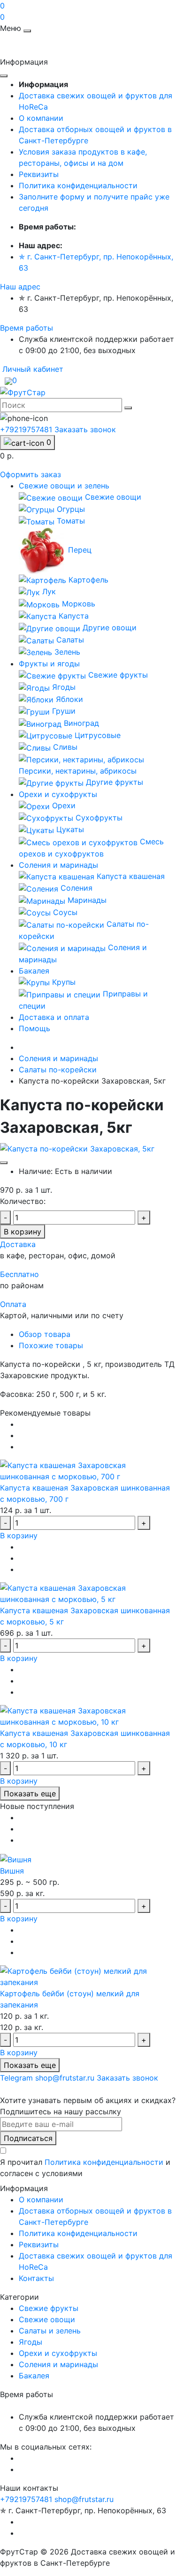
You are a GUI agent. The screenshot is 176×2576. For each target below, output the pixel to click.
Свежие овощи (47, 2319)
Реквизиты (39, 174)
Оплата (13, 1304)
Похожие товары (51, 1345)
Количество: (23, 1201)
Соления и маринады (58, 865)
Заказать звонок (85, 429)
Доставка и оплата (54, 1017)
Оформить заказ (31, 474)
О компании (41, 118)
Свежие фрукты (49, 2308)
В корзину (23, 1232)
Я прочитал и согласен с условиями (85, 2168)
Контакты (36, 2278)
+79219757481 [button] (26, 2499)
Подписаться (28, 2138)
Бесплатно (19, 1274)
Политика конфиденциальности (78, 185)
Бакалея (34, 971)
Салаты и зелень (50, 2331)
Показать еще (30, 1794)
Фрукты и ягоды (49, 664)
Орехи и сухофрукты (58, 794)
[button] (20, 287)
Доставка (18, 1244)
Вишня (12, 1871)
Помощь (34, 1028)
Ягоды (31, 2342)
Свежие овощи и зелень (64, 486)
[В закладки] (4, 1163)
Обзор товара (45, 1334)
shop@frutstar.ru (84, 2499)
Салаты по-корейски (58, 1070)
